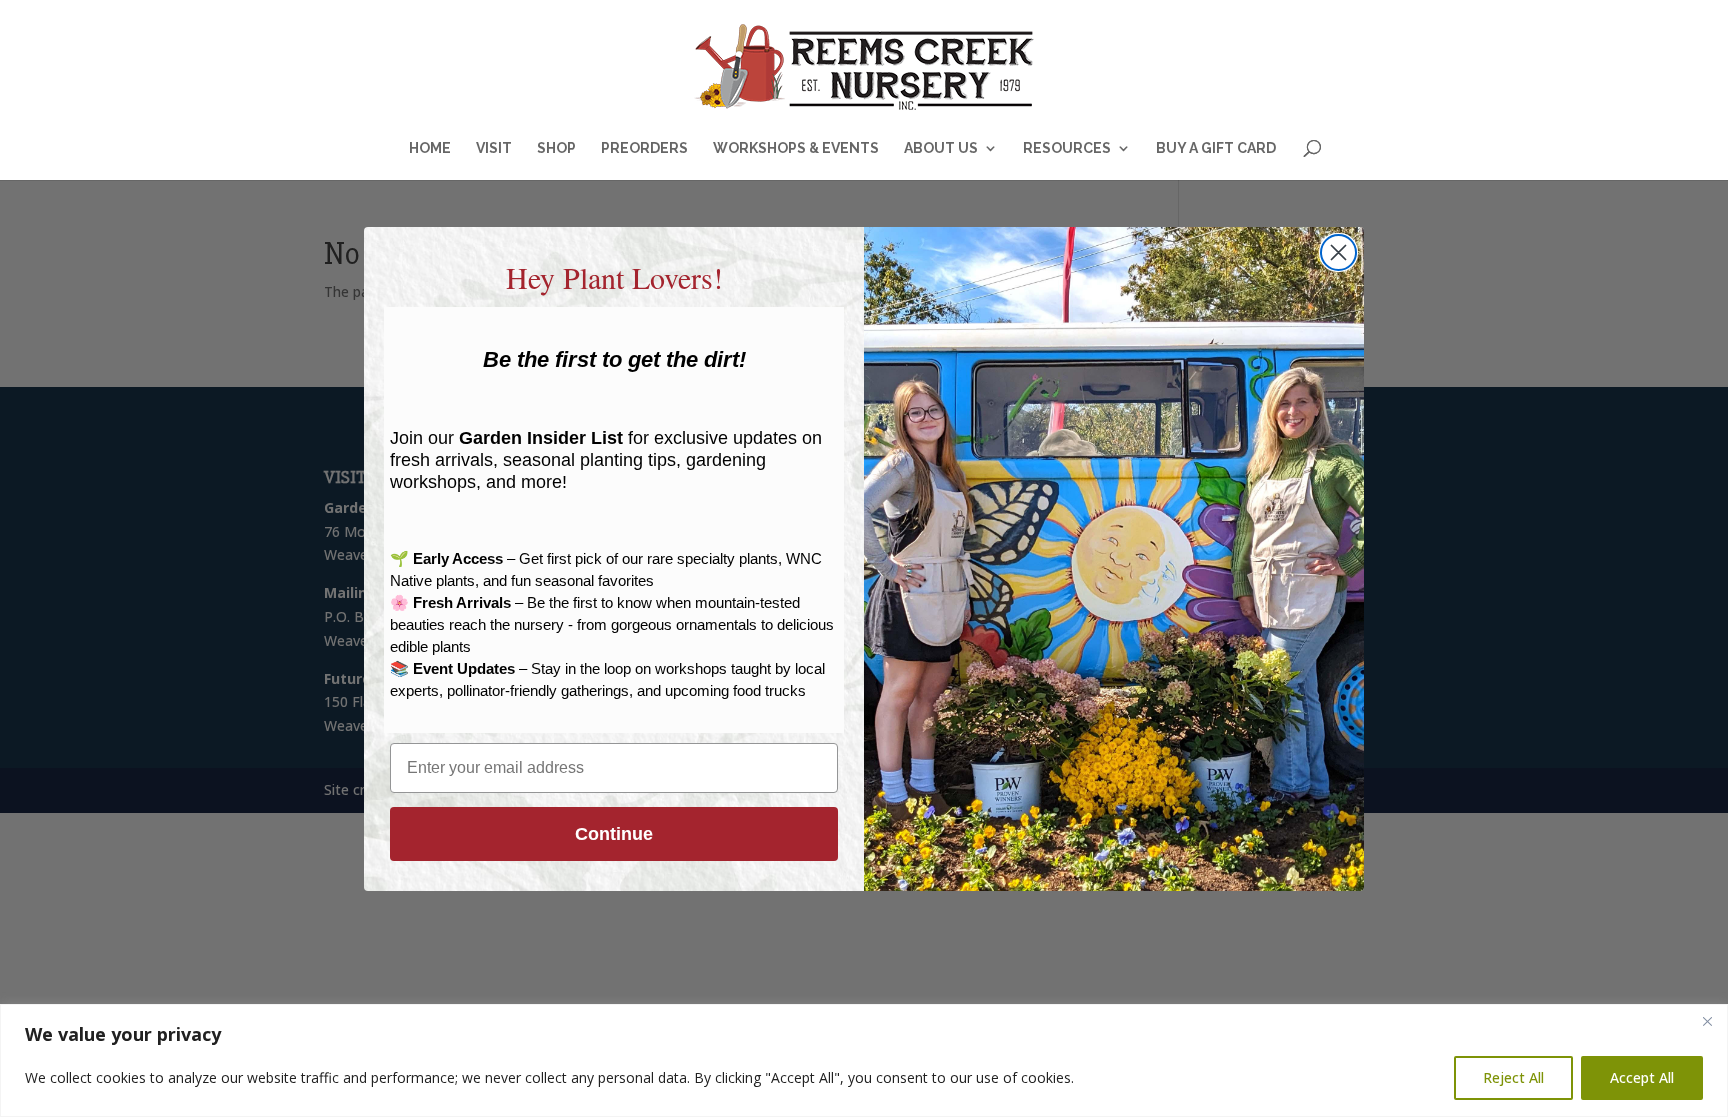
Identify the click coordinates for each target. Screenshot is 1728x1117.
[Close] (1707, 1021)
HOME (430, 148)
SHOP (556, 148)
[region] (864, 1060)
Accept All (1642, 1077)
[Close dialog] (1338, 252)
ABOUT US (941, 148)
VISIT (494, 148)
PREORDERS (644, 148)
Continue (614, 834)
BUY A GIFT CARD (1216, 148)
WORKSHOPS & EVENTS (796, 148)
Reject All (1513, 1077)
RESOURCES (1067, 148)
